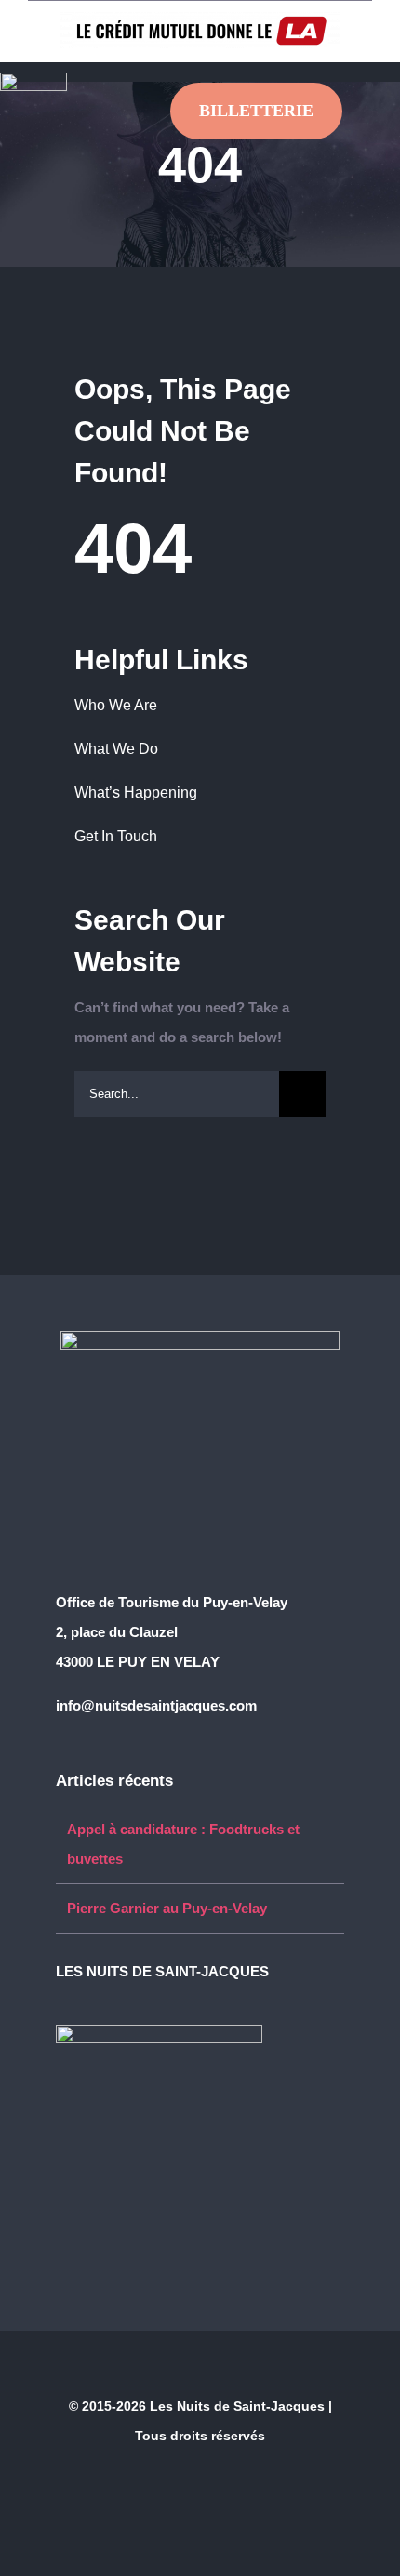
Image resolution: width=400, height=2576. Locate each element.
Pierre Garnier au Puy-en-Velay (167, 1908)
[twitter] (91, 1999)
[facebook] (61, 1999)
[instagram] (121, 1999)
